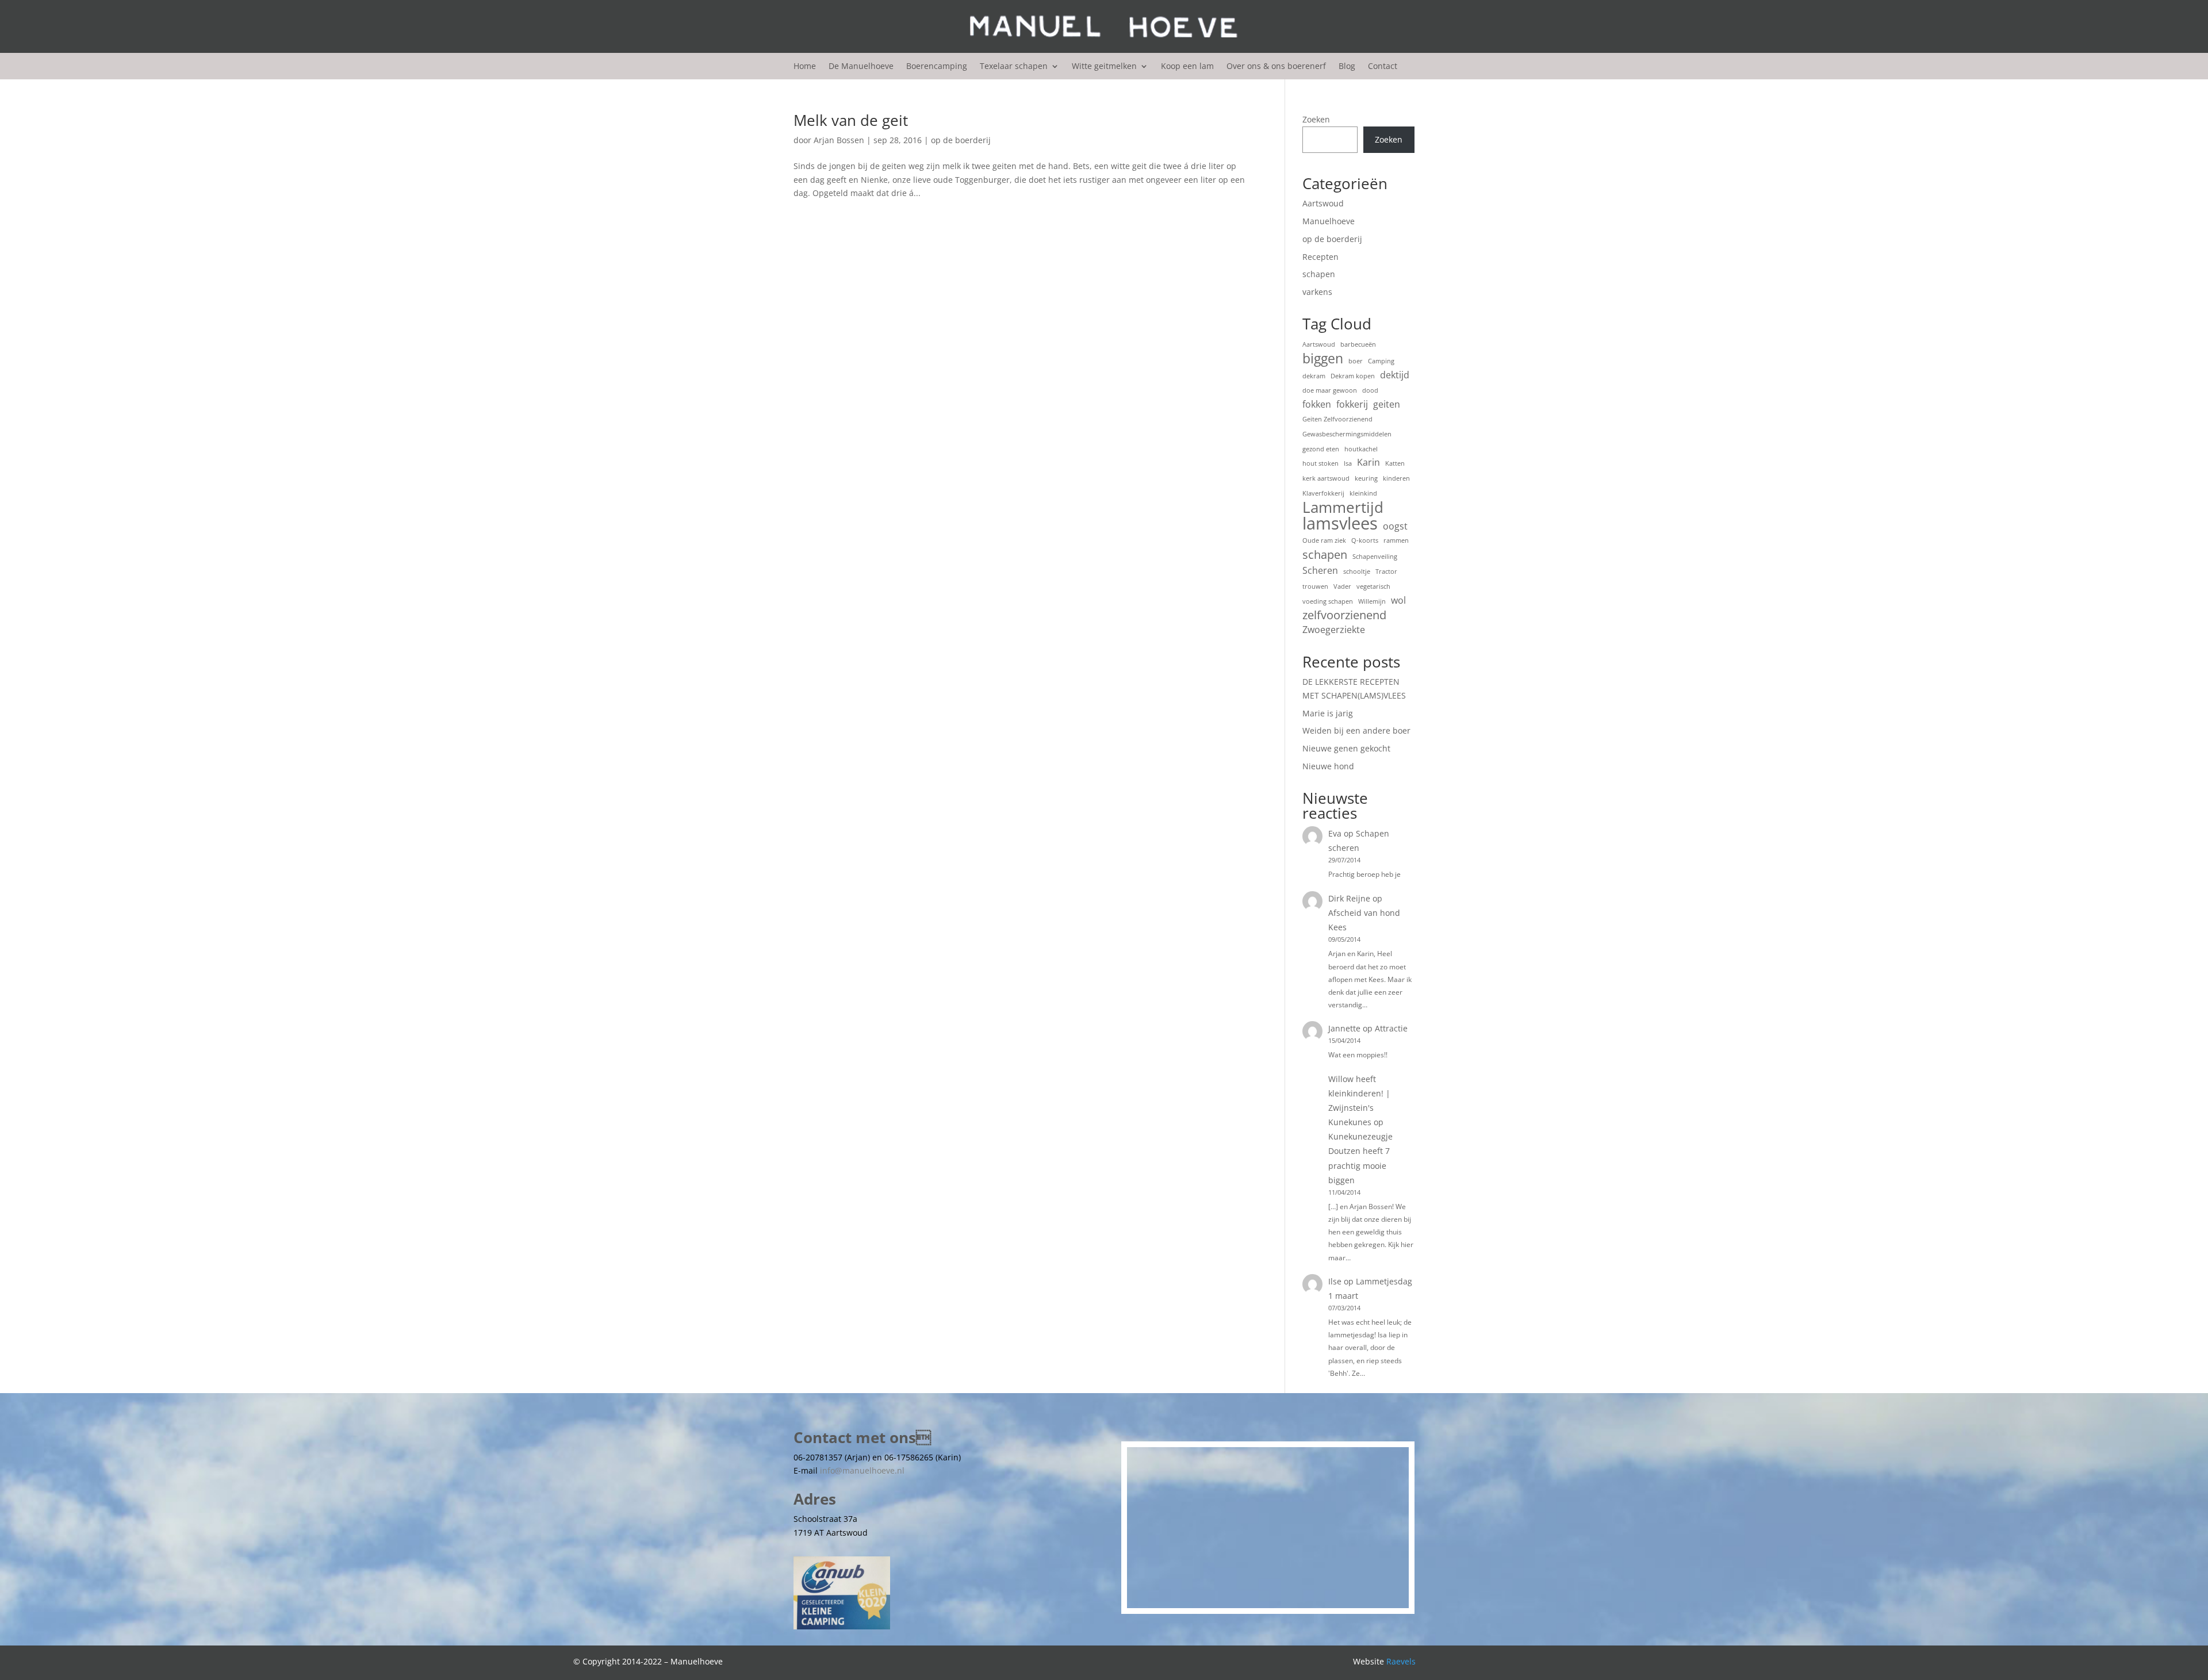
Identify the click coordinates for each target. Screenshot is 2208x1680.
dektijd (1395, 375)
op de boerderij (961, 140)
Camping (1381, 361)
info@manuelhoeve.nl (862, 1470)
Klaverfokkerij (1323, 493)
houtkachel (1361, 449)
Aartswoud (1323, 203)
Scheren (1320, 570)
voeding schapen (1328, 601)
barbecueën (1358, 344)
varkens (1317, 292)
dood (1370, 390)
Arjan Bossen (839, 140)
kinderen (1396, 478)
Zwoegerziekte (1334, 630)
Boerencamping (937, 67)
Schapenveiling (1375, 557)
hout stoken (1320, 463)
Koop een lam (1187, 67)
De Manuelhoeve (861, 67)
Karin (1368, 462)
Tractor (1386, 571)
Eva (1335, 833)
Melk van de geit (851, 120)
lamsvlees (1340, 524)
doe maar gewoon (1330, 390)
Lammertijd (1343, 508)
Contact (1383, 67)
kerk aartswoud (1326, 478)
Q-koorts (1365, 540)
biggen (1323, 359)
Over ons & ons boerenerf (1276, 67)
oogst (1395, 526)
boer (1356, 361)
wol (1398, 600)
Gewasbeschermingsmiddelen (1347, 434)
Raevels (1401, 1661)
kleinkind (1363, 493)
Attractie (1391, 1028)
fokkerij (1352, 404)
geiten (1387, 404)
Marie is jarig (1328, 713)
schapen (1319, 274)
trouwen (1315, 586)
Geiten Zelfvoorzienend (1337, 419)
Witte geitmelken (1104, 67)
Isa (1348, 463)
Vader (1342, 586)
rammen (1396, 540)
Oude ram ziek (1324, 540)
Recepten (1320, 257)
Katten (1395, 463)
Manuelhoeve (1329, 221)
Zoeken (1316, 119)
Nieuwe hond (1328, 766)
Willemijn (1372, 601)
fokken (1317, 404)
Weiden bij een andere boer (1356, 730)
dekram (1314, 376)
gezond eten (1321, 449)
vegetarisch (1373, 586)
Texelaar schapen (1014, 67)
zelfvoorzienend (1344, 615)
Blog (1347, 67)
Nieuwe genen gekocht (1346, 748)
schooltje (1357, 571)
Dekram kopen (1353, 376)
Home (805, 67)
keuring (1366, 478)
